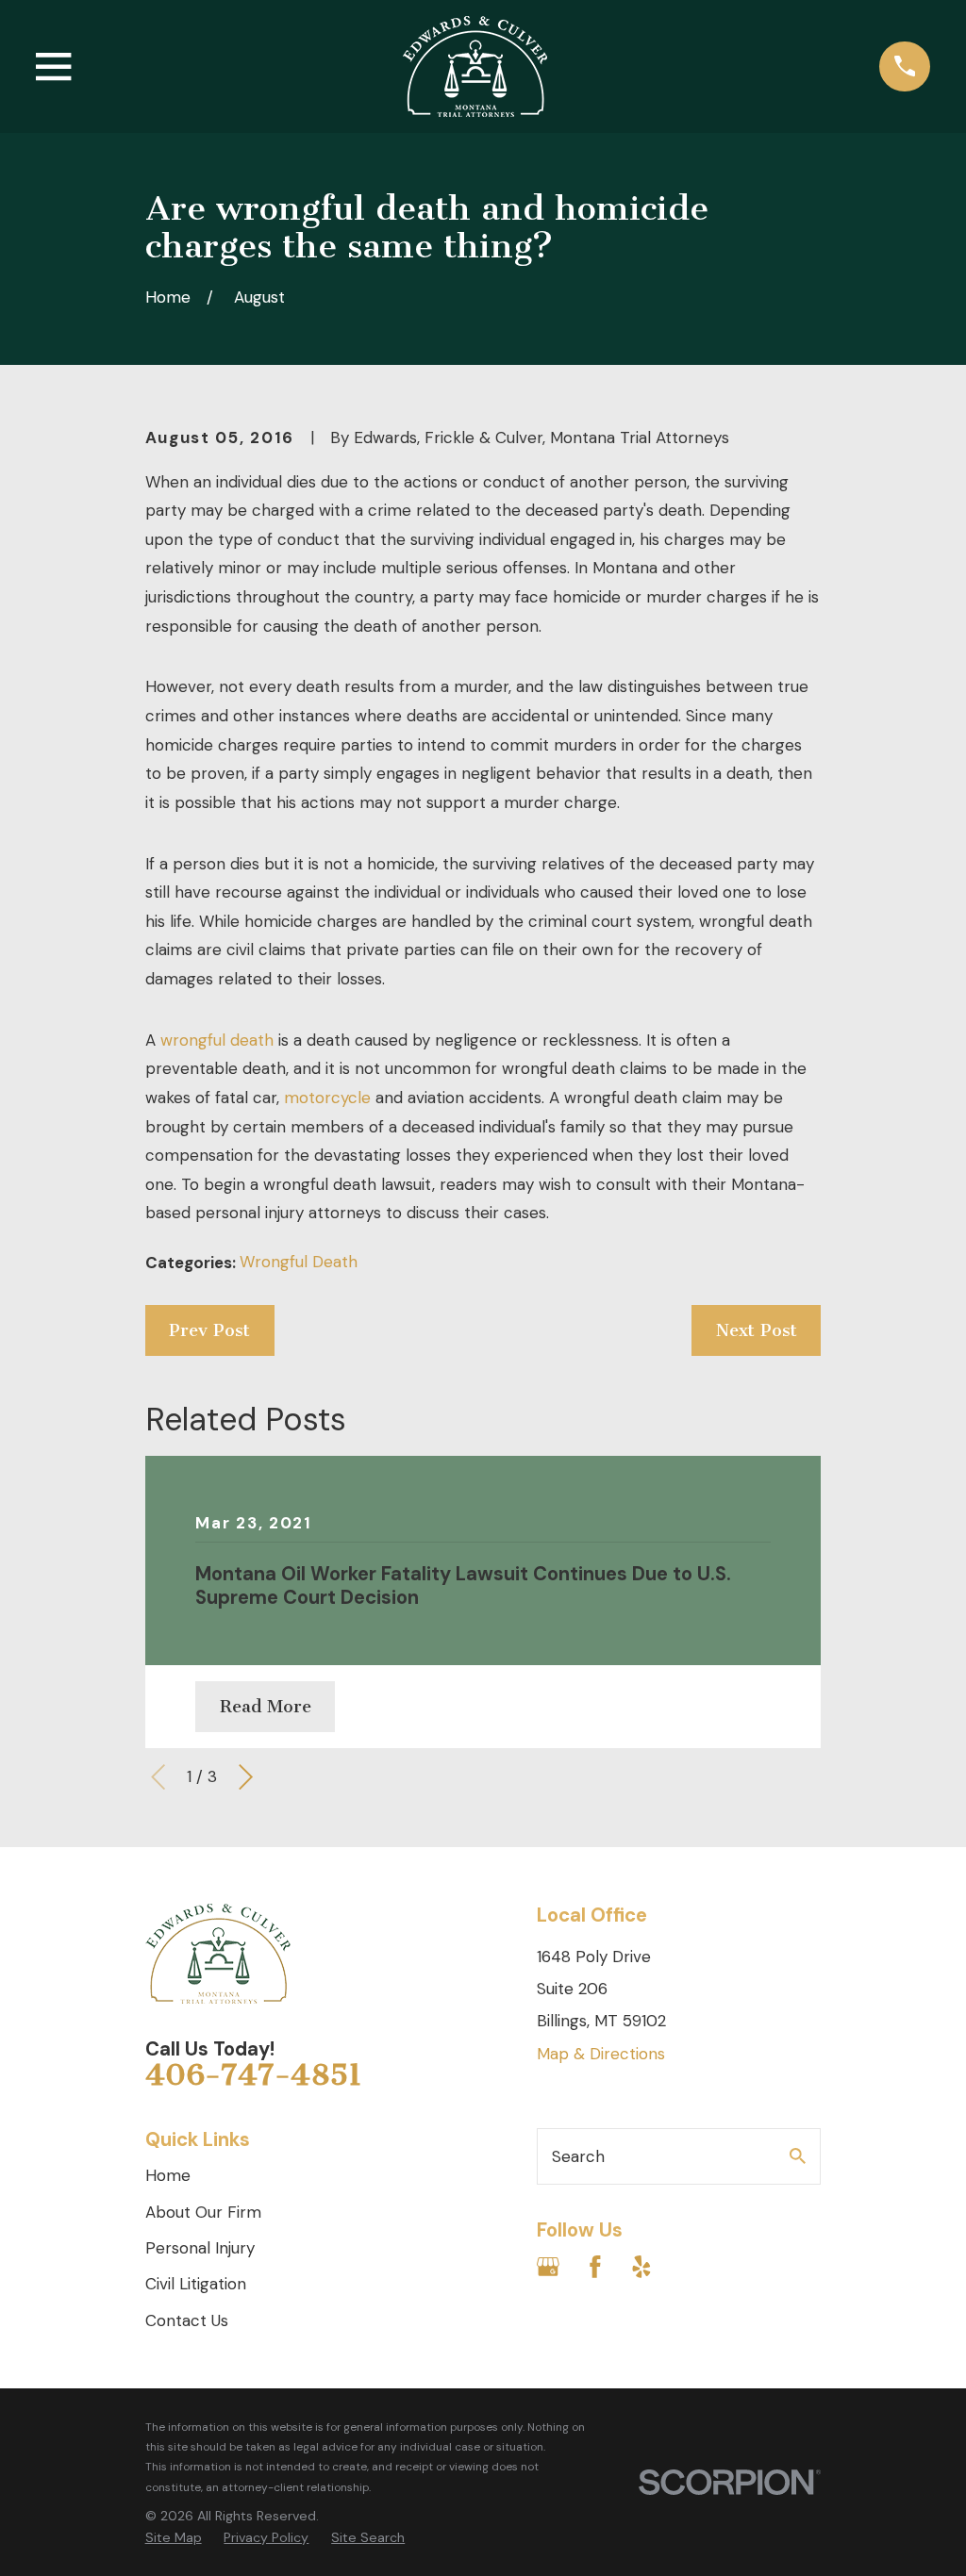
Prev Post (209, 1330)
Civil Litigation (196, 2284)
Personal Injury (200, 2248)
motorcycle (327, 1098)
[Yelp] (641, 2267)
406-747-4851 (254, 2074)
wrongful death (217, 1040)
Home (168, 2175)
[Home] (475, 66)
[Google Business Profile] (548, 2267)
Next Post (757, 1330)
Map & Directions (601, 2054)
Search (578, 2156)
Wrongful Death (299, 1262)
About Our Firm (203, 2212)
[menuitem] (174, 2538)
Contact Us (187, 2320)
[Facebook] (595, 2267)
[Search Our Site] (798, 2156)
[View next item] (246, 1777)
